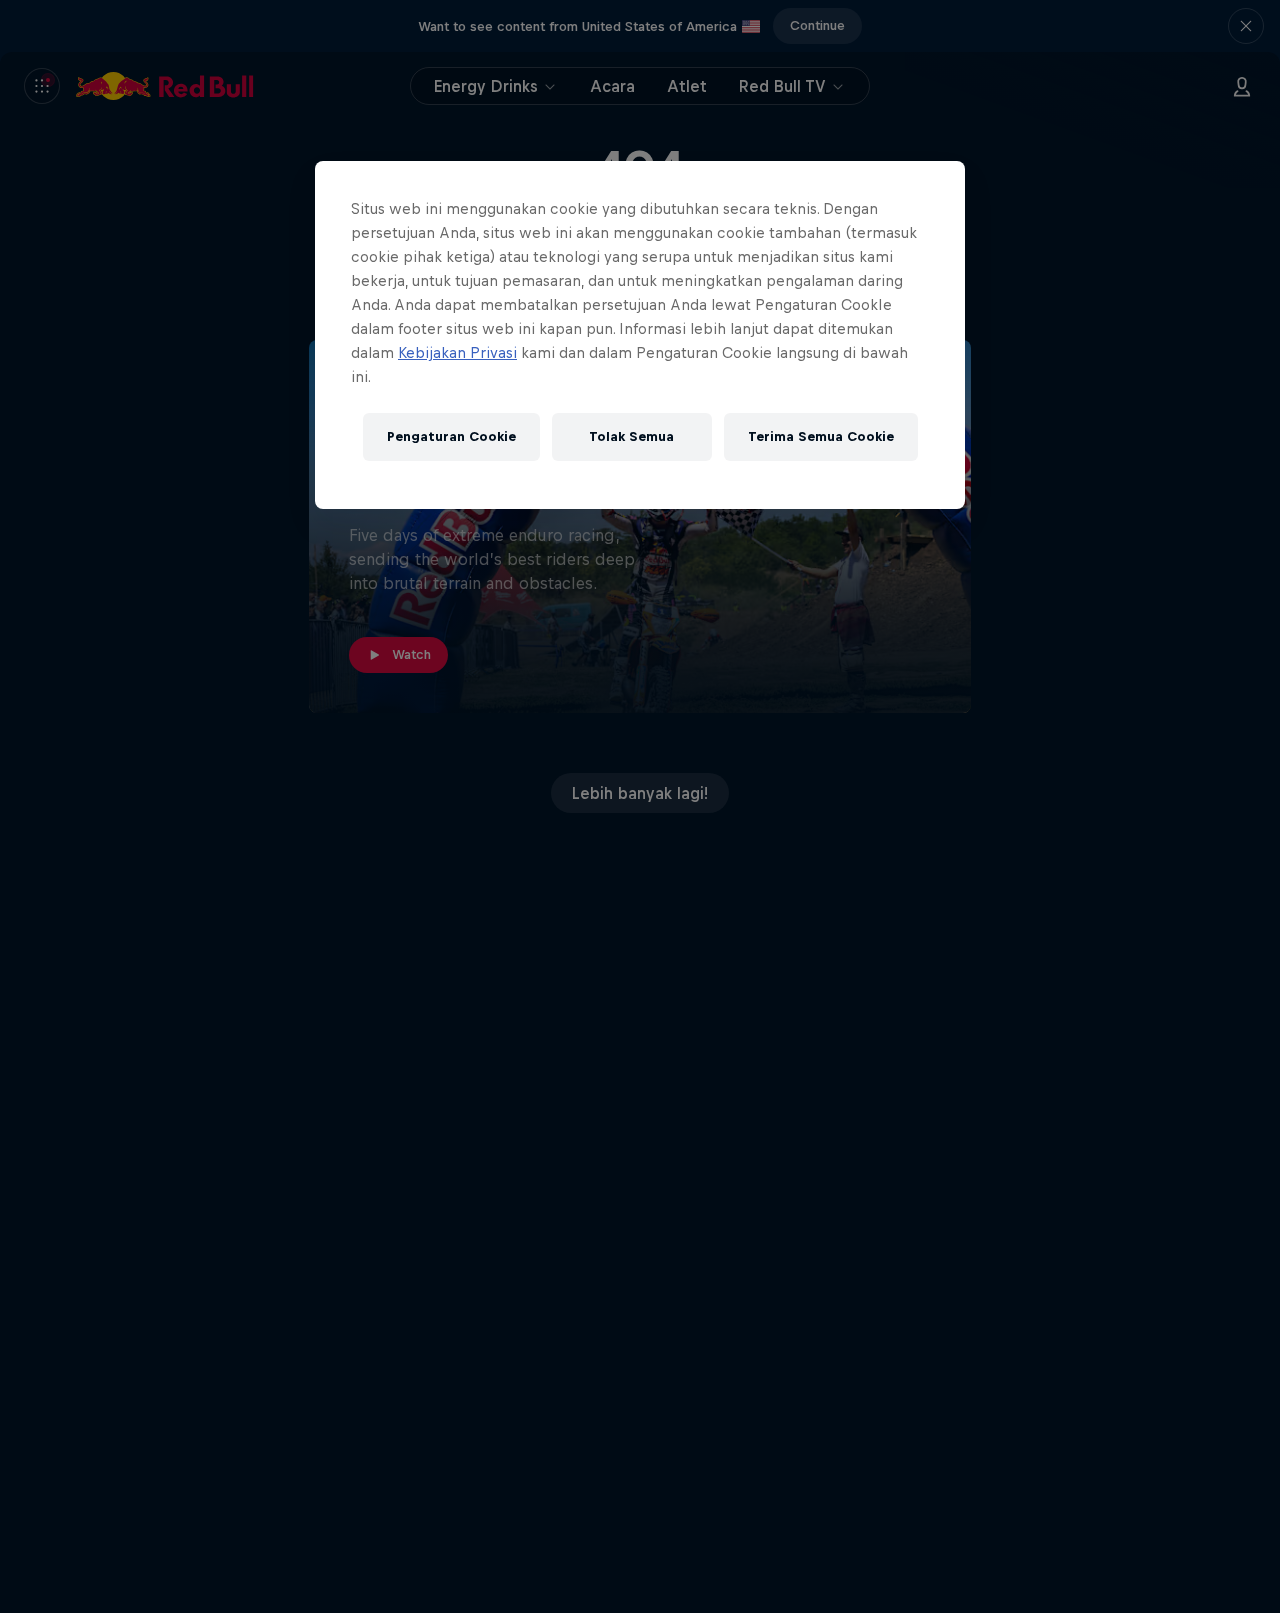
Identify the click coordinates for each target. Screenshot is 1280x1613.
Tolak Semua (631, 437)
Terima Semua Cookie (821, 437)
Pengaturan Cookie (451, 437)
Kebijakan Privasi (457, 352)
